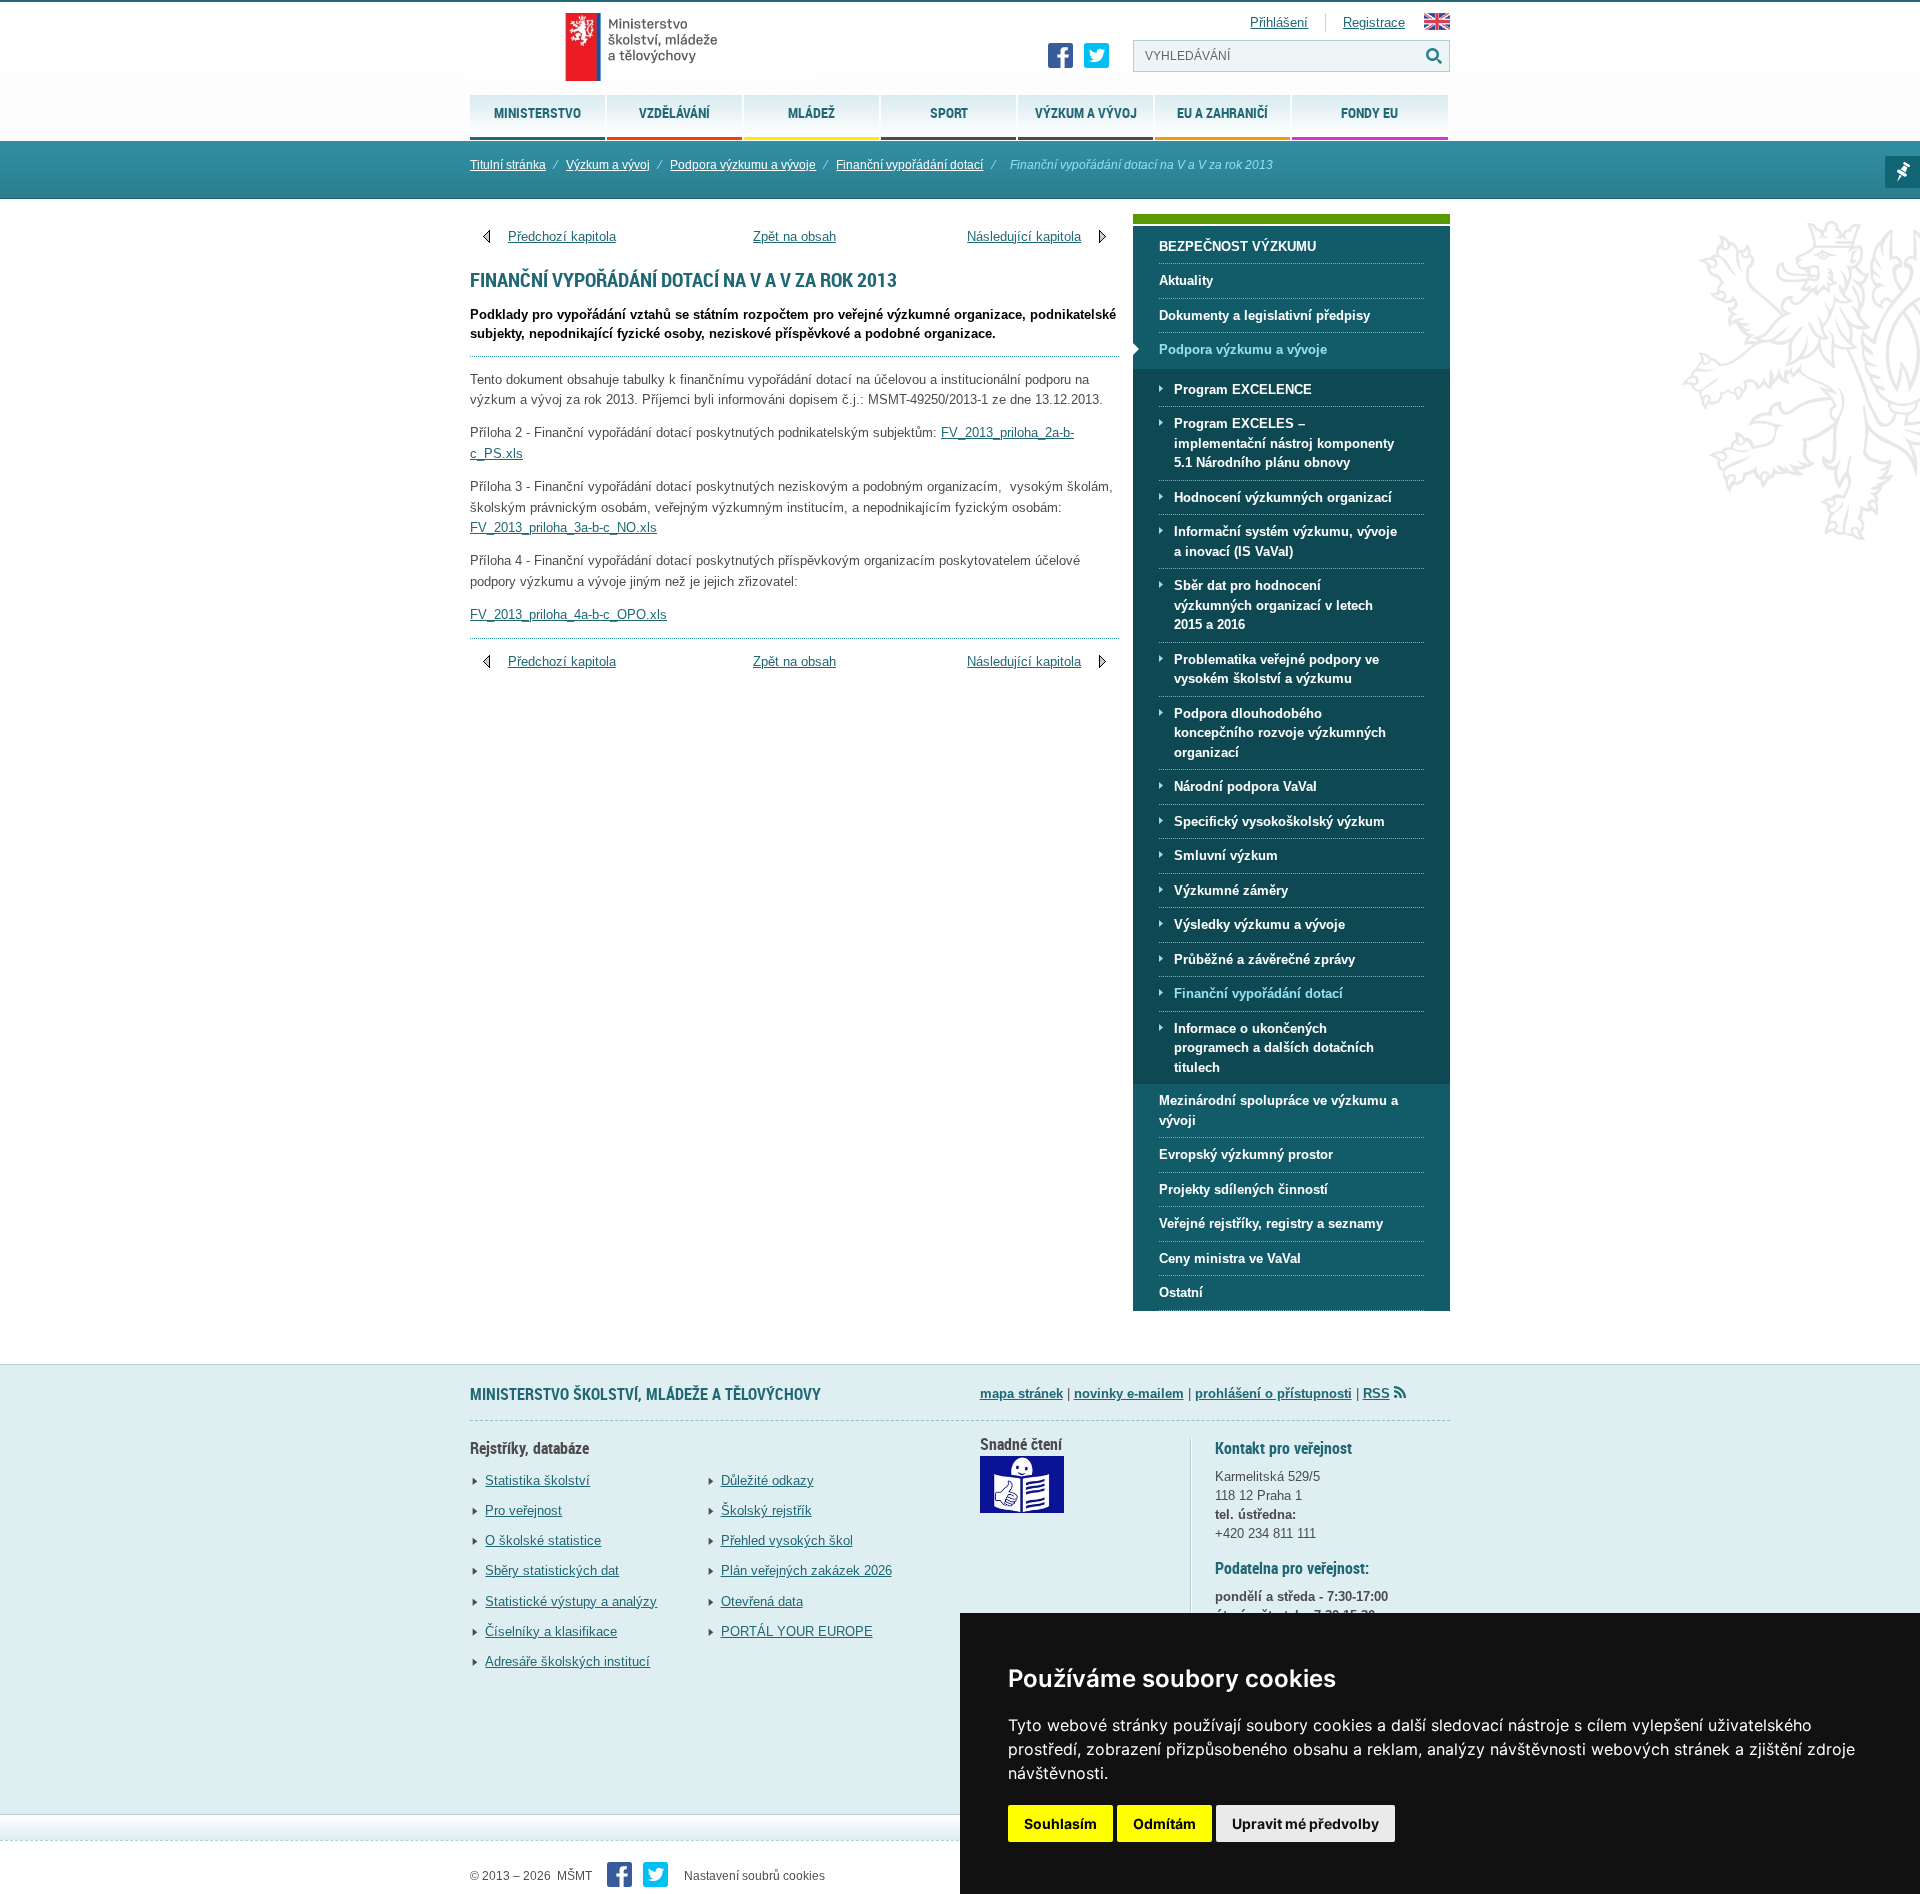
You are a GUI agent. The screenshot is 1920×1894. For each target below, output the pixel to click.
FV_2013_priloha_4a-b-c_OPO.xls (568, 614)
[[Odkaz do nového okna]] (1022, 1508)
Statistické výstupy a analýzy (571, 1601)
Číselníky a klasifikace (551, 1631)
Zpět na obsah (794, 236)
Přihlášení (1279, 22)
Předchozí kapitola (562, 236)
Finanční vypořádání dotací (909, 165)
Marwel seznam (1902, 172)
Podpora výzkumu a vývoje (743, 165)
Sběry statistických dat (552, 1570)
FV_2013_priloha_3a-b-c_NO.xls (563, 527)
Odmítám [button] (1164, 1823)
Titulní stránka (508, 165)
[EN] (1437, 25)
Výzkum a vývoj (608, 165)
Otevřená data (762, 1601)
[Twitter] (1097, 56)
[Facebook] (1061, 56)
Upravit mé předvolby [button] (1305, 1823)
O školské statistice (543, 1540)
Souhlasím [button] (1060, 1823)
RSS (1376, 1393)
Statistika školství (537, 1480)
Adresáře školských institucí (567, 1661)
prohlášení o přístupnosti (1273, 1393)
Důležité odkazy (767, 1480)
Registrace (1374, 22)
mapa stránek (1021, 1393)
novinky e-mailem (1129, 1393)
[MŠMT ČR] (641, 47)
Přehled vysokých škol (787, 1540)
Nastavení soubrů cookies (754, 1876)
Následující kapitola (1024, 236)
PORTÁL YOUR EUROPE (797, 1631)
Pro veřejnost (523, 1510)
